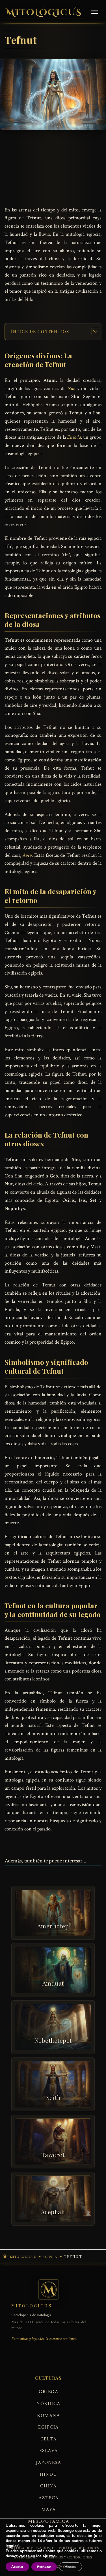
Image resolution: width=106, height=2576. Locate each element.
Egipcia (48, 2427)
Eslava (49, 2451)
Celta (49, 2439)
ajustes (49, 2556)
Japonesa (48, 2462)
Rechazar (44, 2567)
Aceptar (17, 2567)
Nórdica (48, 2404)
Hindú (48, 2474)
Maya (49, 2509)
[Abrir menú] (95, 12)
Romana (48, 2416)
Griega (48, 2392)
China (48, 2486)
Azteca (49, 2498)
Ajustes (71, 2567)
